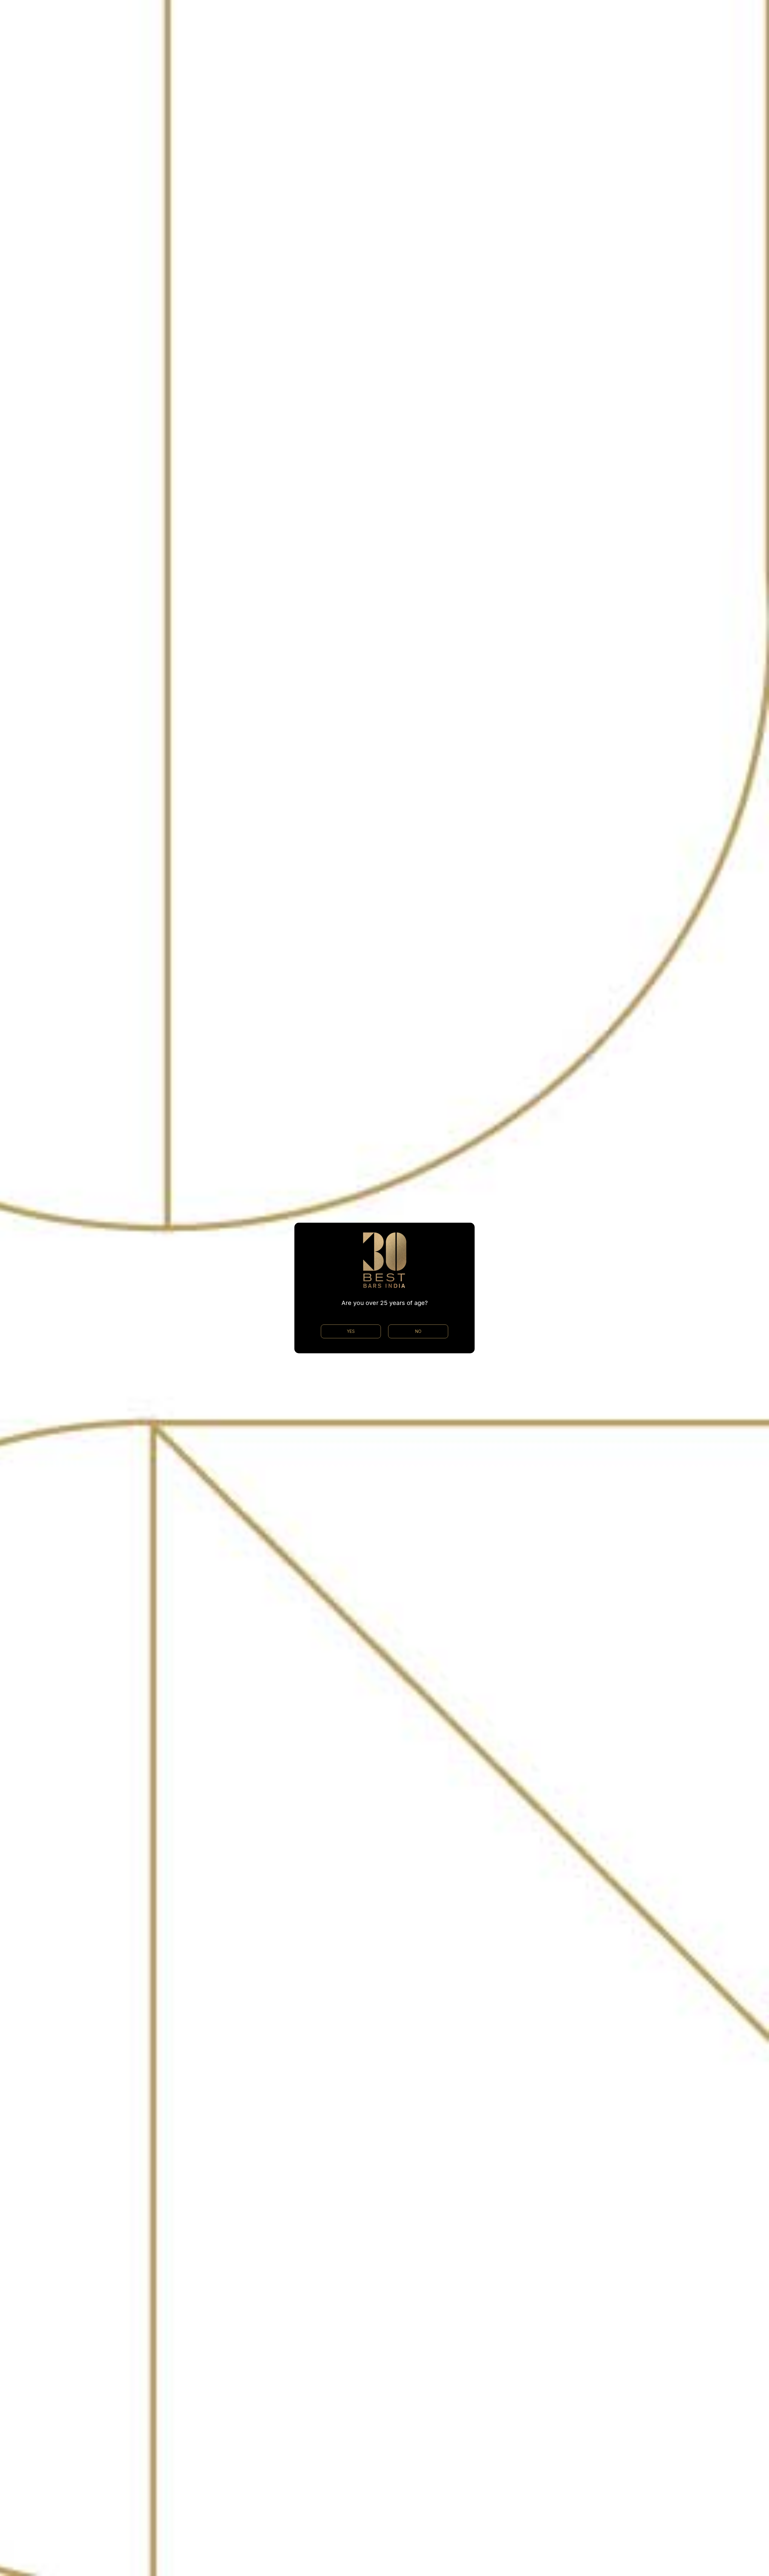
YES (351, 1331)
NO (418, 1331)
